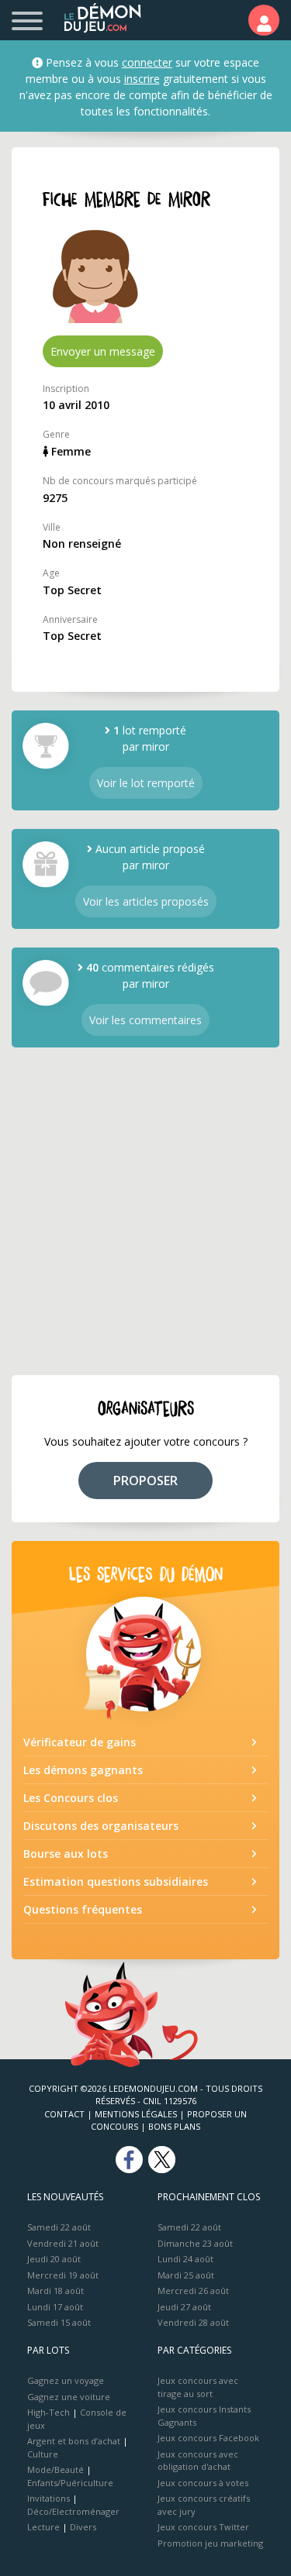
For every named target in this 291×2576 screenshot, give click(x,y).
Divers (83, 2527)
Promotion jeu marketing (210, 2543)
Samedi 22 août (59, 2227)
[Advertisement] (145, 1211)
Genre (56, 434)
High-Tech (48, 2412)
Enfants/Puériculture (70, 2483)
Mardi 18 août (55, 2291)
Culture (43, 2454)
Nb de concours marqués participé (120, 481)
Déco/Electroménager (73, 2511)
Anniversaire (70, 619)
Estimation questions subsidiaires (116, 1881)
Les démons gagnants (83, 1770)
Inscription (66, 389)
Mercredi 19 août (63, 2275)
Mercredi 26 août (193, 2291)
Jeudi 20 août (54, 2259)
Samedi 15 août (59, 2322)
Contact (64, 2114)
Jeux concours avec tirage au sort (198, 2387)
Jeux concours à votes (203, 2483)
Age (51, 573)
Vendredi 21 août (63, 2243)
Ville (52, 527)
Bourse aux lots (66, 1854)
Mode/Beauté (55, 2469)
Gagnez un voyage (66, 2380)
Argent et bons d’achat (74, 2441)
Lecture (43, 2527)
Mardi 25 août (186, 2275)
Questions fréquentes (83, 1909)
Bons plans (174, 2126)
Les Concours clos (71, 1798)
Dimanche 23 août (195, 2243)
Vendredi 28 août (193, 2322)
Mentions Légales (136, 2114)
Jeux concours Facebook (208, 2438)
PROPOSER (145, 1481)
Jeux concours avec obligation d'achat (198, 2461)
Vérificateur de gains (80, 1742)
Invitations (48, 2498)
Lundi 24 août (185, 2259)
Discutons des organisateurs (101, 1826)
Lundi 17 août (55, 2307)
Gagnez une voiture (69, 2397)
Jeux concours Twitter (203, 2527)
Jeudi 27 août (184, 2307)
